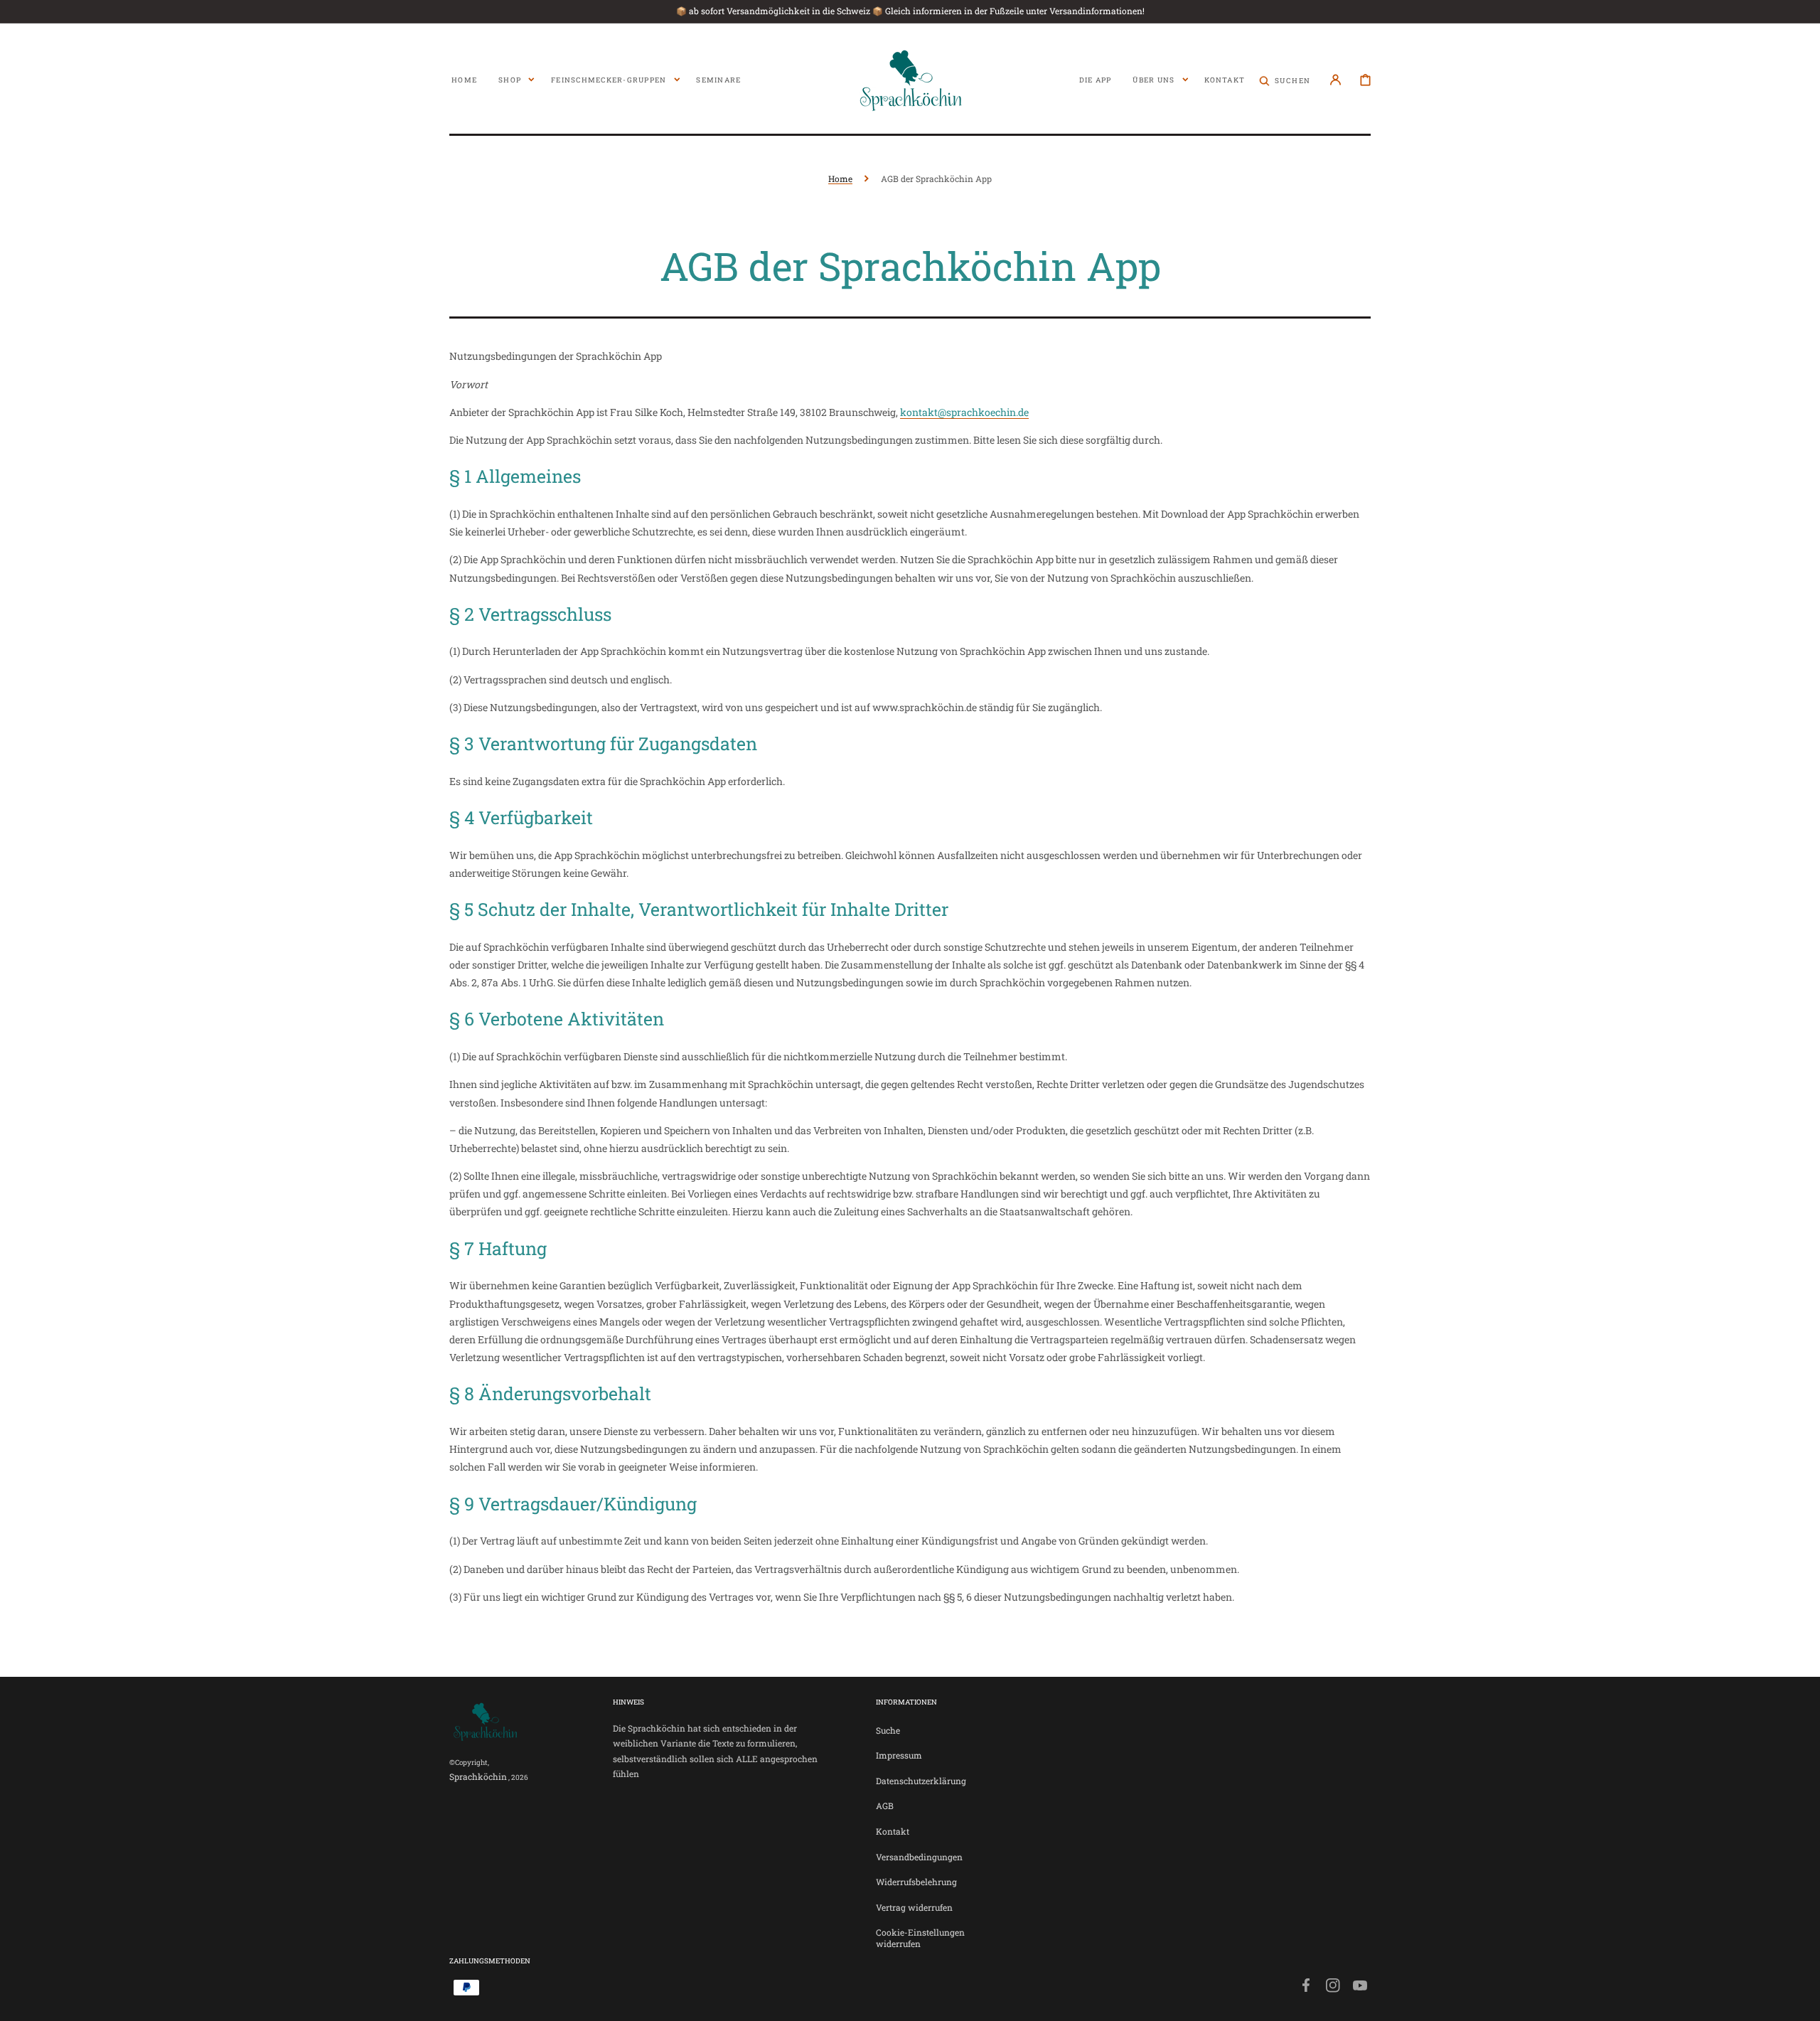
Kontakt (893, 1831)
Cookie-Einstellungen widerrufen (920, 1938)
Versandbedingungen (919, 1857)
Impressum (899, 1755)
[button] (1285, 80)
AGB (885, 1806)
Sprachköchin (478, 1776)
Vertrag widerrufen (914, 1907)
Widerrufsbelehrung (916, 1882)
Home (840, 178)
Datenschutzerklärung (921, 1781)
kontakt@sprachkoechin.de (964, 412)
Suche (888, 1731)
